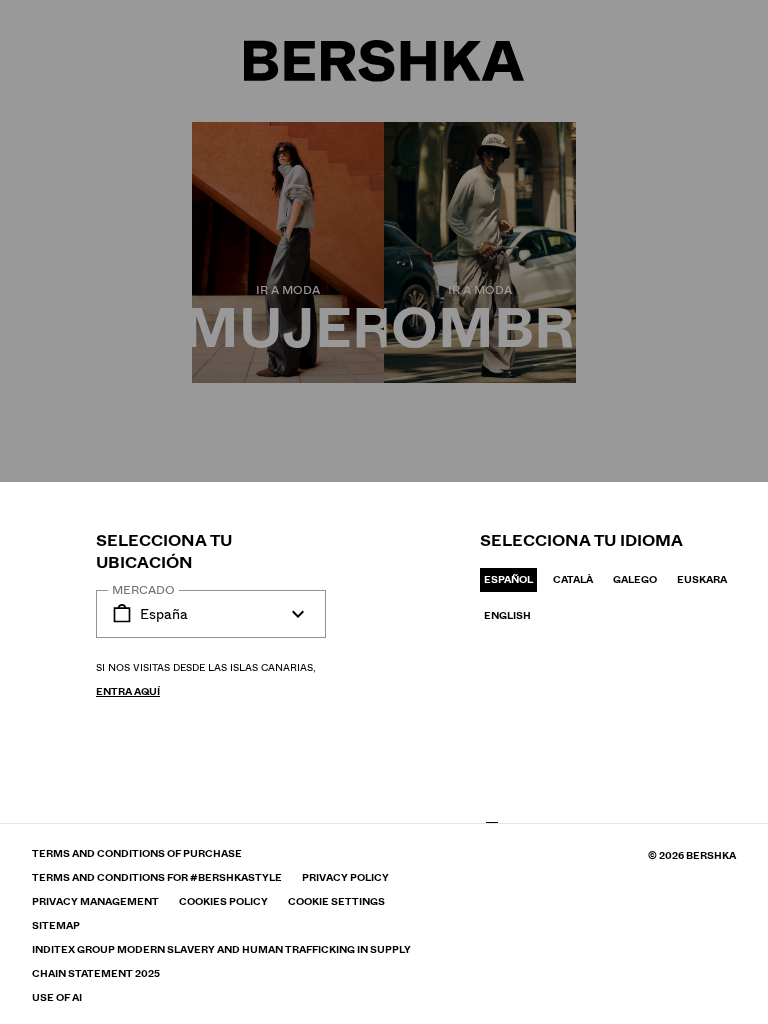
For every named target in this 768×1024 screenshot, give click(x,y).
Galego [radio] (635, 579)
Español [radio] (508, 579)
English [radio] (507, 615)
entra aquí (128, 691)
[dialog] (384, 512)
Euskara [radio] (702, 579)
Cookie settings (336, 902)
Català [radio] (573, 579)
